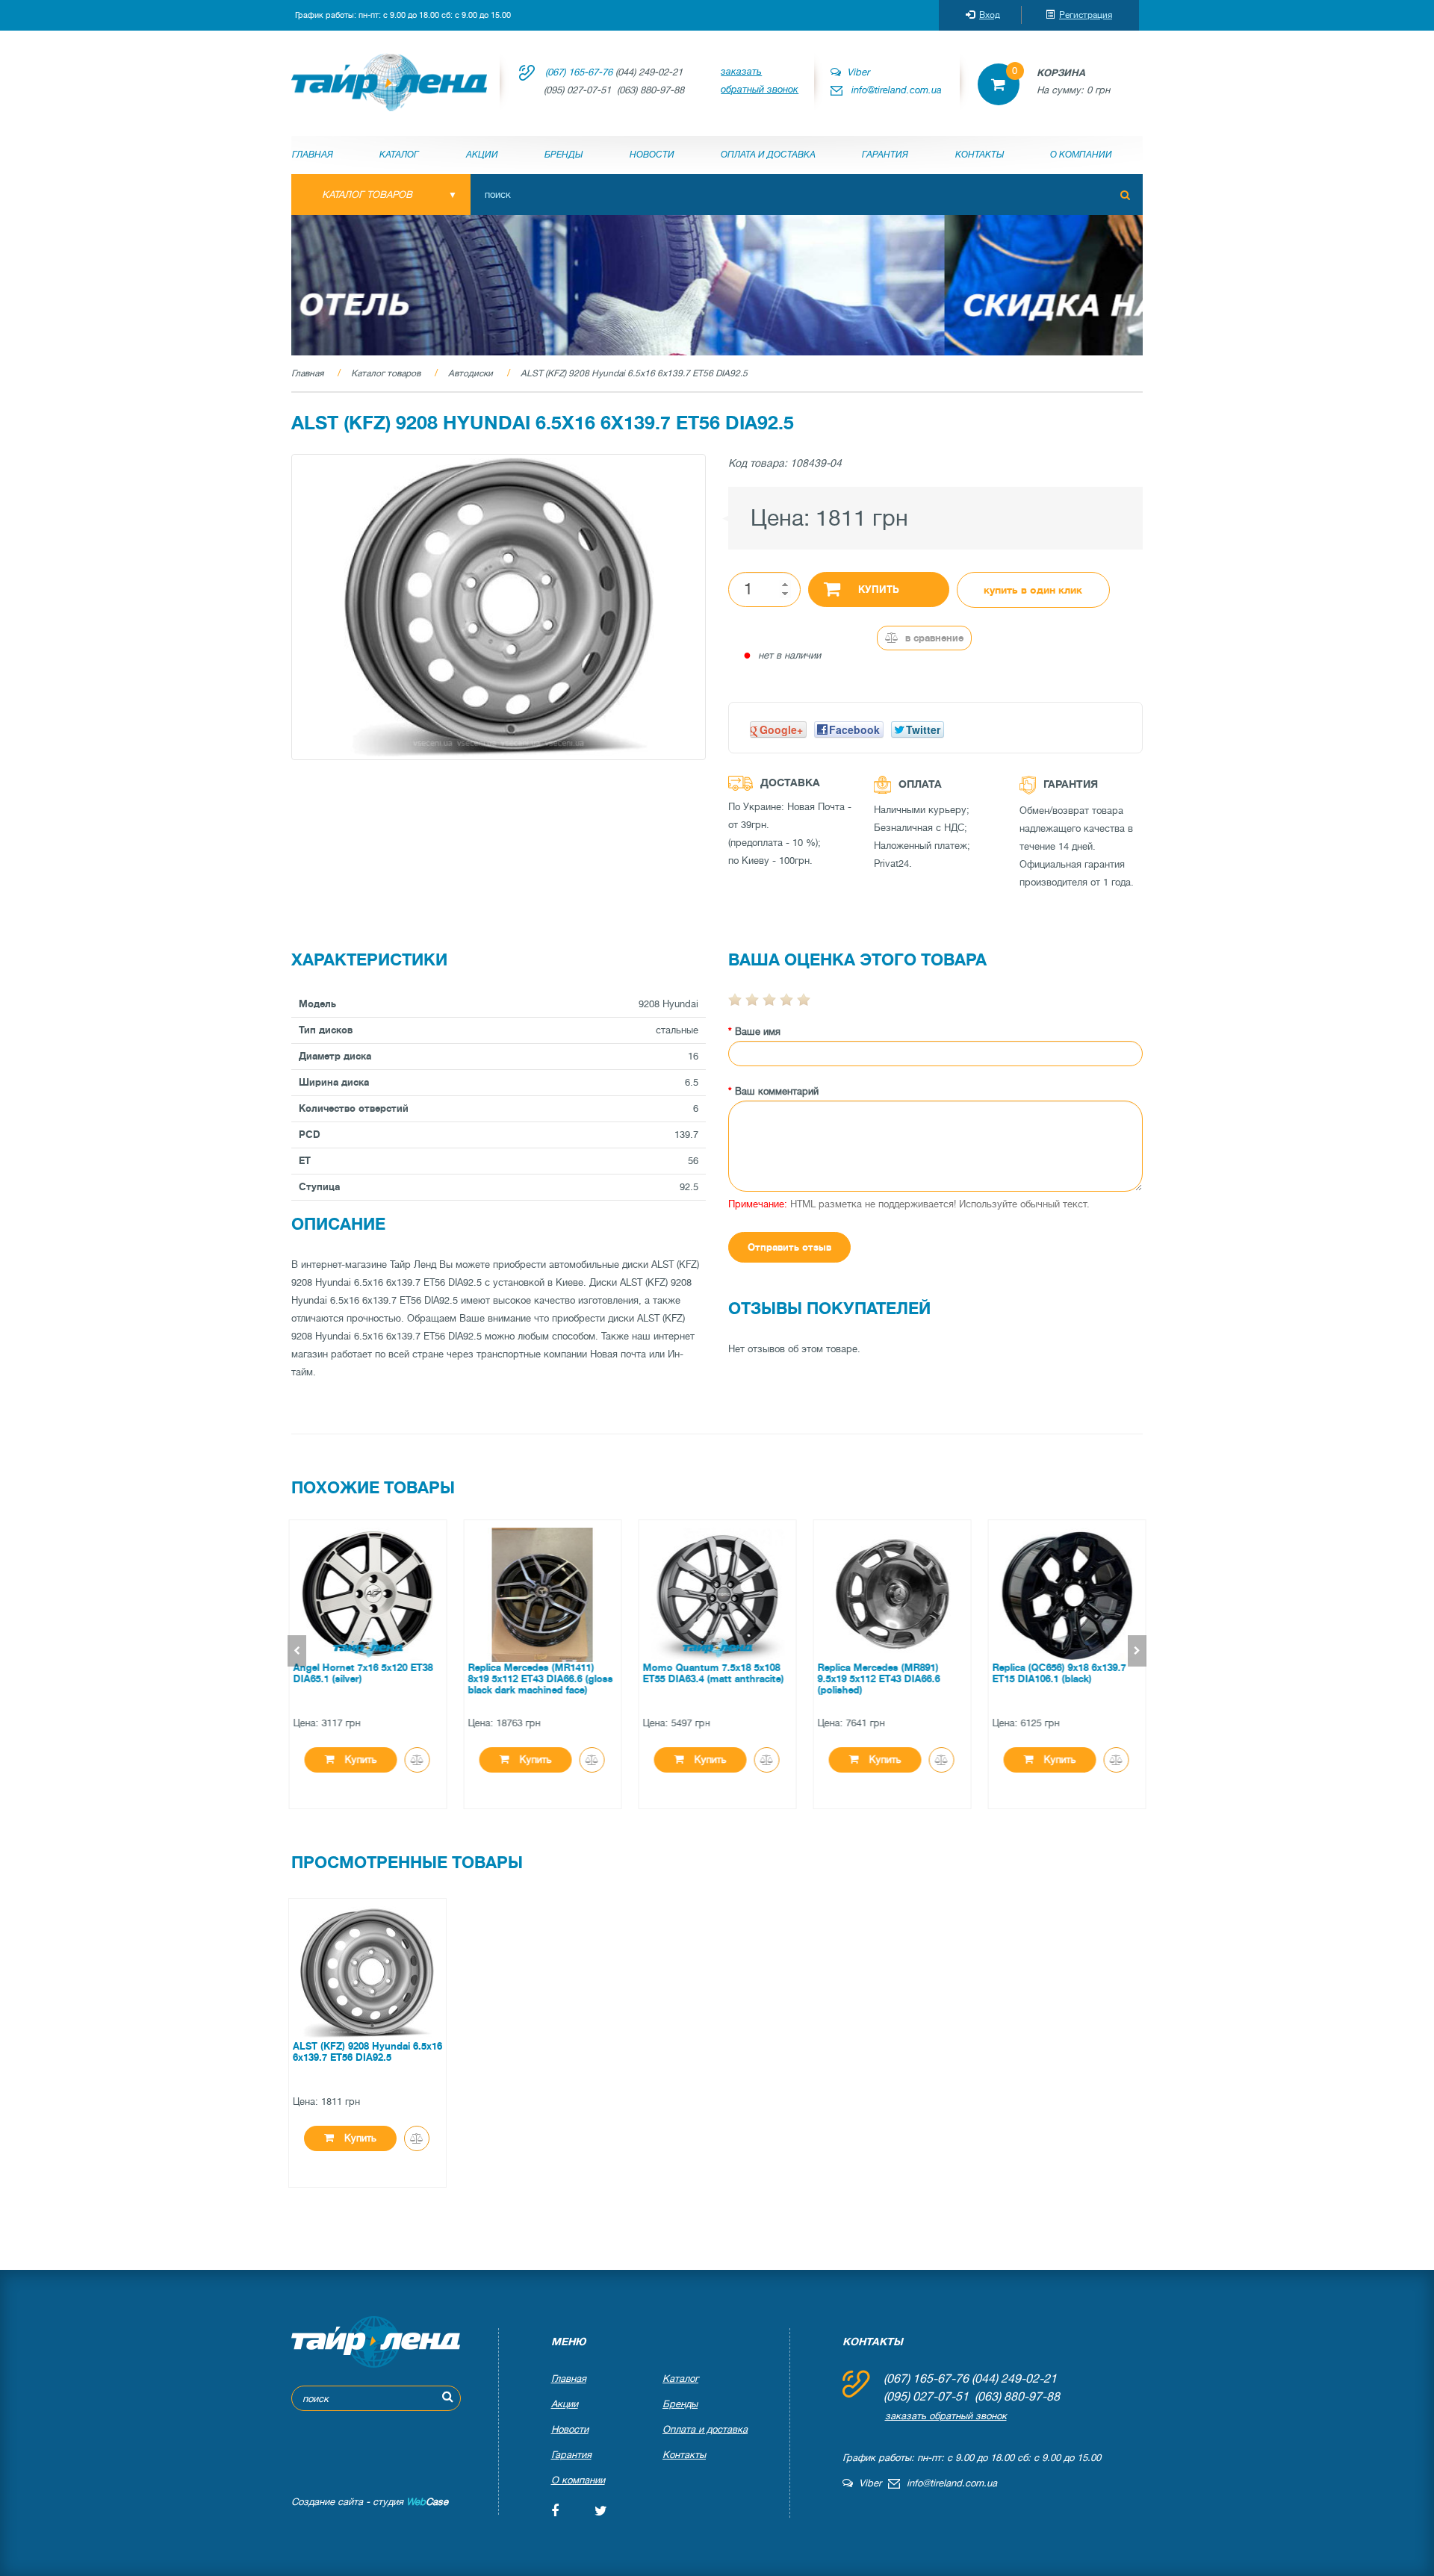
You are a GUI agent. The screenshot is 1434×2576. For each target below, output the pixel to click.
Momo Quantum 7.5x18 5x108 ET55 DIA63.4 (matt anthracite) (713, 1673)
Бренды (564, 155)
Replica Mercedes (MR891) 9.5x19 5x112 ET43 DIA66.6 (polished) (878, 1679)
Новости (652, 155)
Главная (313, 155)
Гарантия (885, 155)
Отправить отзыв (789, 1247)
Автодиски (471, 373)
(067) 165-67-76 (579, 72)
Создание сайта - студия (370, 2502)
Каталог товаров (386, 373)
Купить (879, 589)
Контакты (980, 155)
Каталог (399, 155)
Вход (990, 15)
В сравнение (933, 638)
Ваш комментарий (777, 1091)
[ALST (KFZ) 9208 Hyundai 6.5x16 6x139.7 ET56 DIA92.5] (499, 607)
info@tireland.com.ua (897, 90)
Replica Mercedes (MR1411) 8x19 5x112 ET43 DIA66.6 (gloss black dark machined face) (540, 1679)
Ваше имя (758, 1032)
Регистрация (1086, 15)
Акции (482, 155)
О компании (1081, 155)
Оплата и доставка (768, 155)
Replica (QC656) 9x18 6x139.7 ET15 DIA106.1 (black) (1059, 1673)
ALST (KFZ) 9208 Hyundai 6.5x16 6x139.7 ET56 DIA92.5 (634, 373)
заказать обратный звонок (760, 80)
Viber (855, 72)
